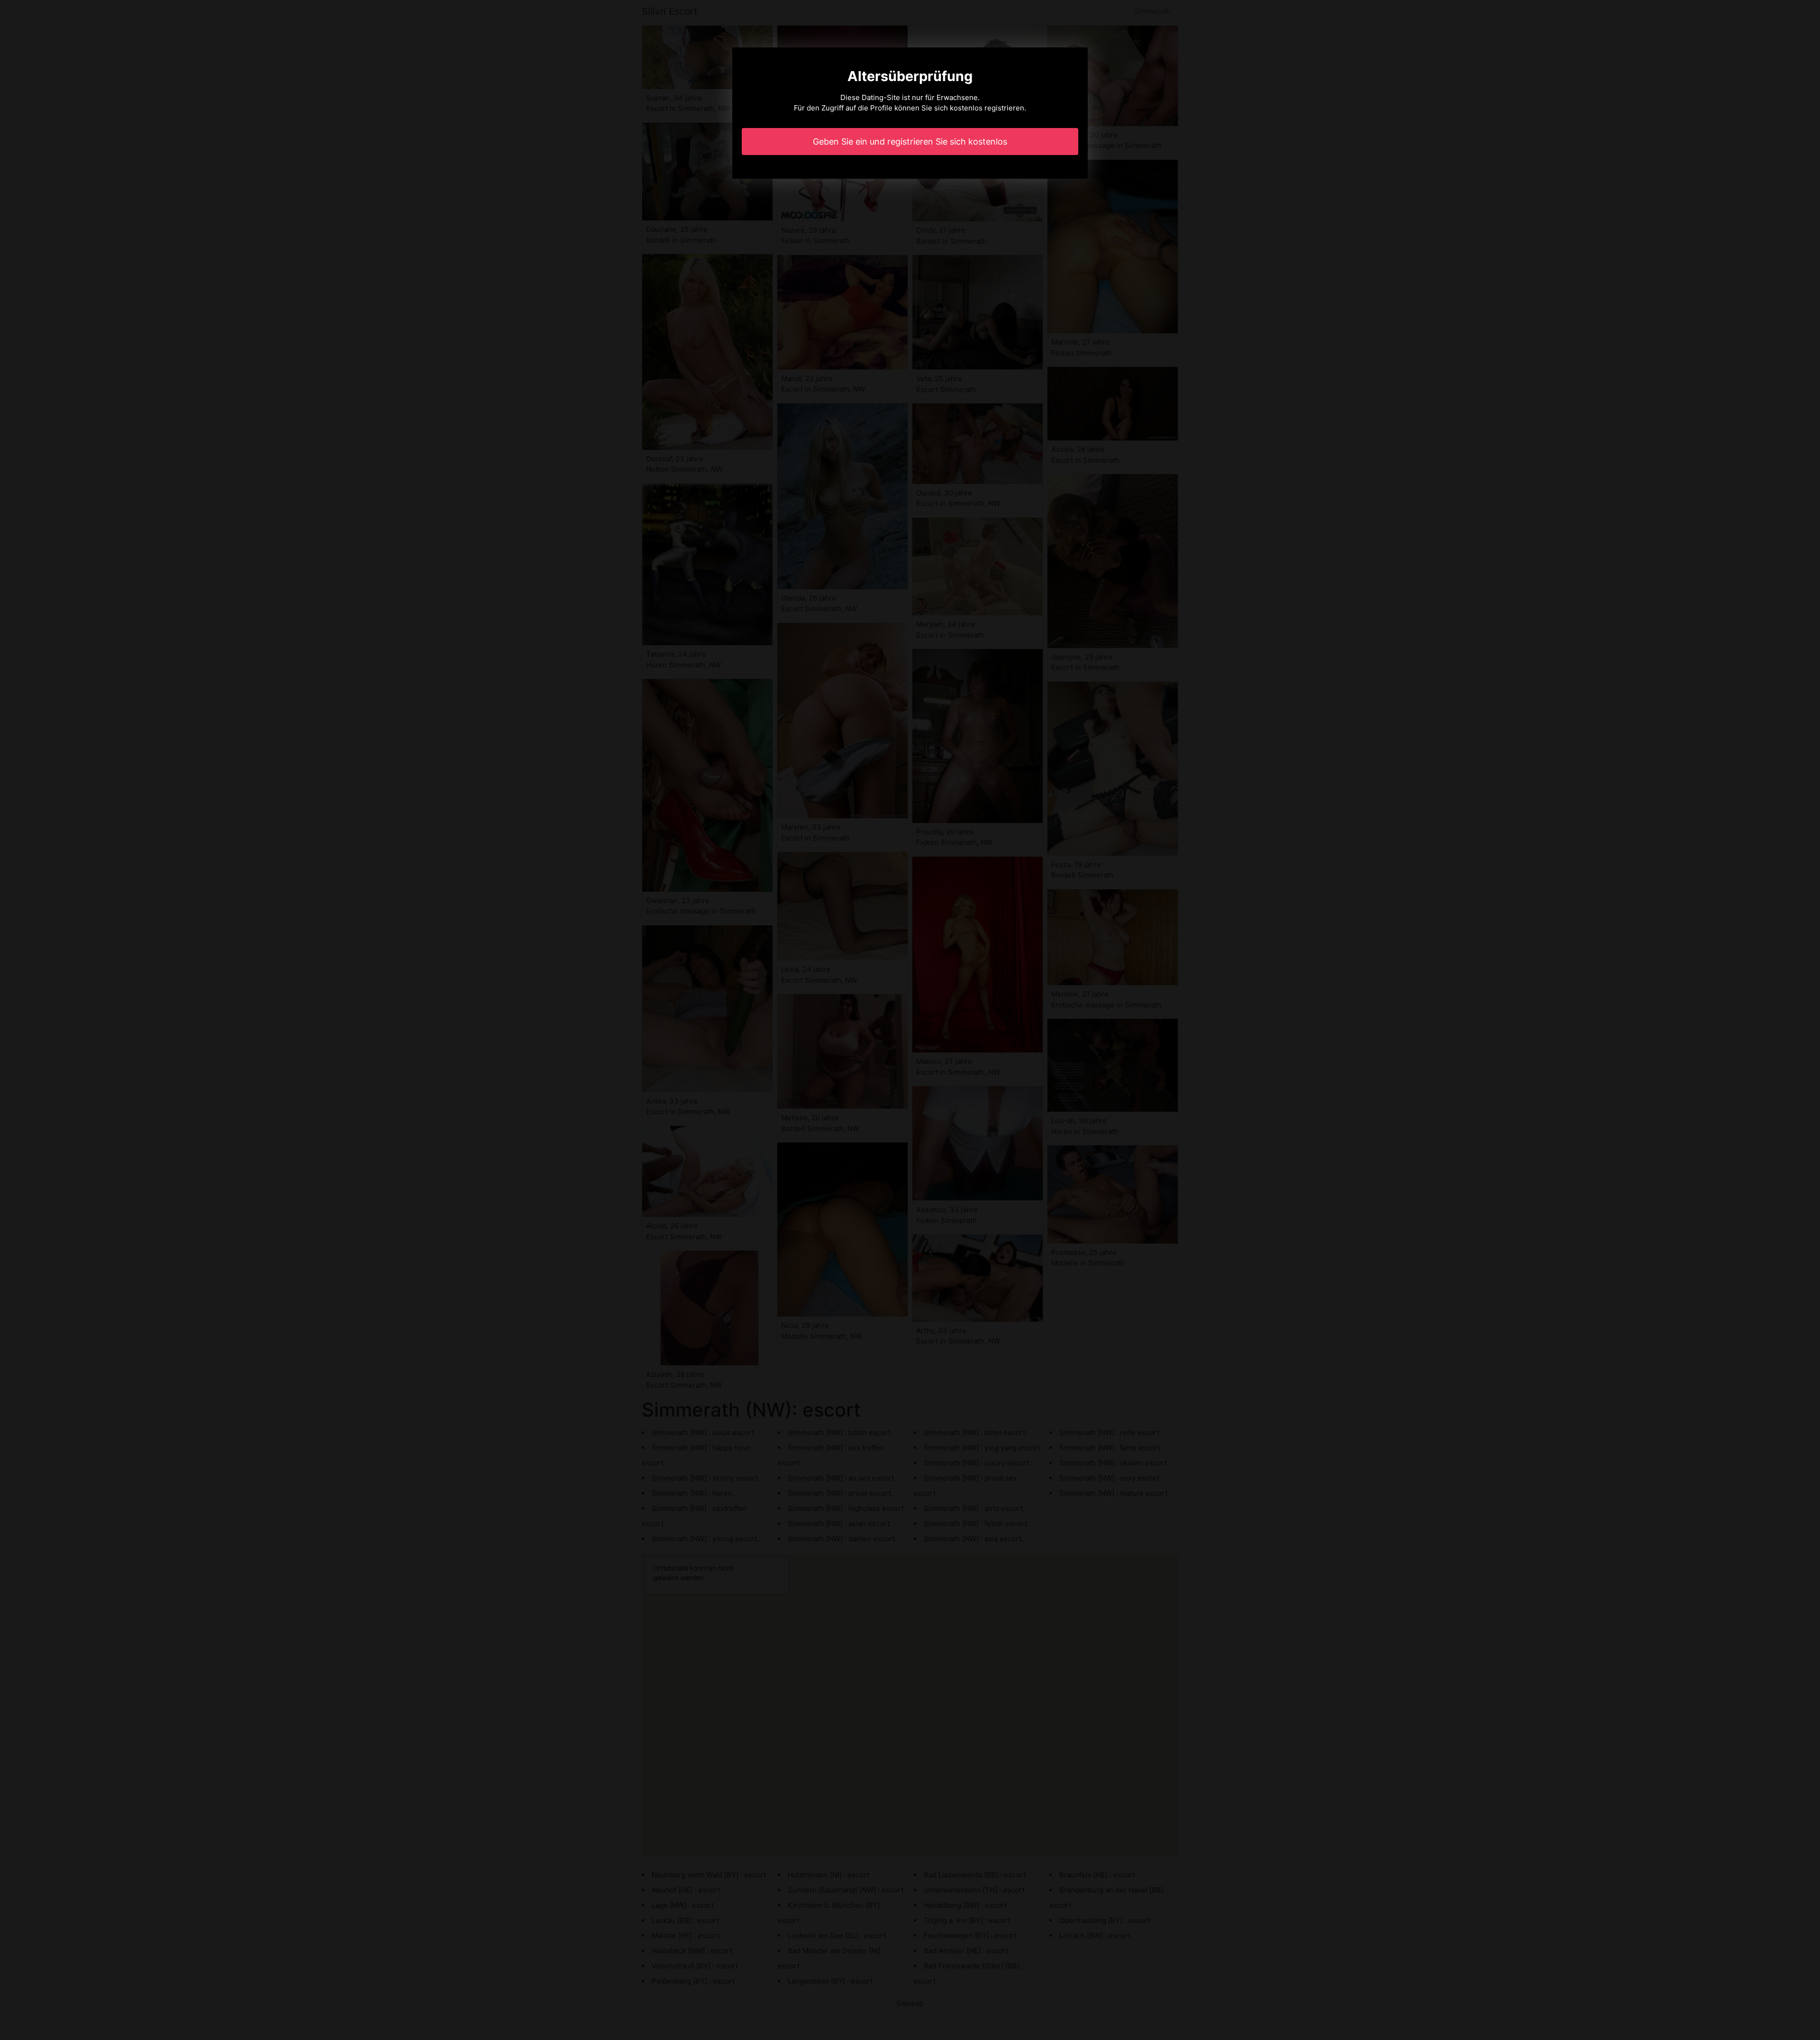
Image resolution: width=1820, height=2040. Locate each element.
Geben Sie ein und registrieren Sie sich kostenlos (910, 142)
